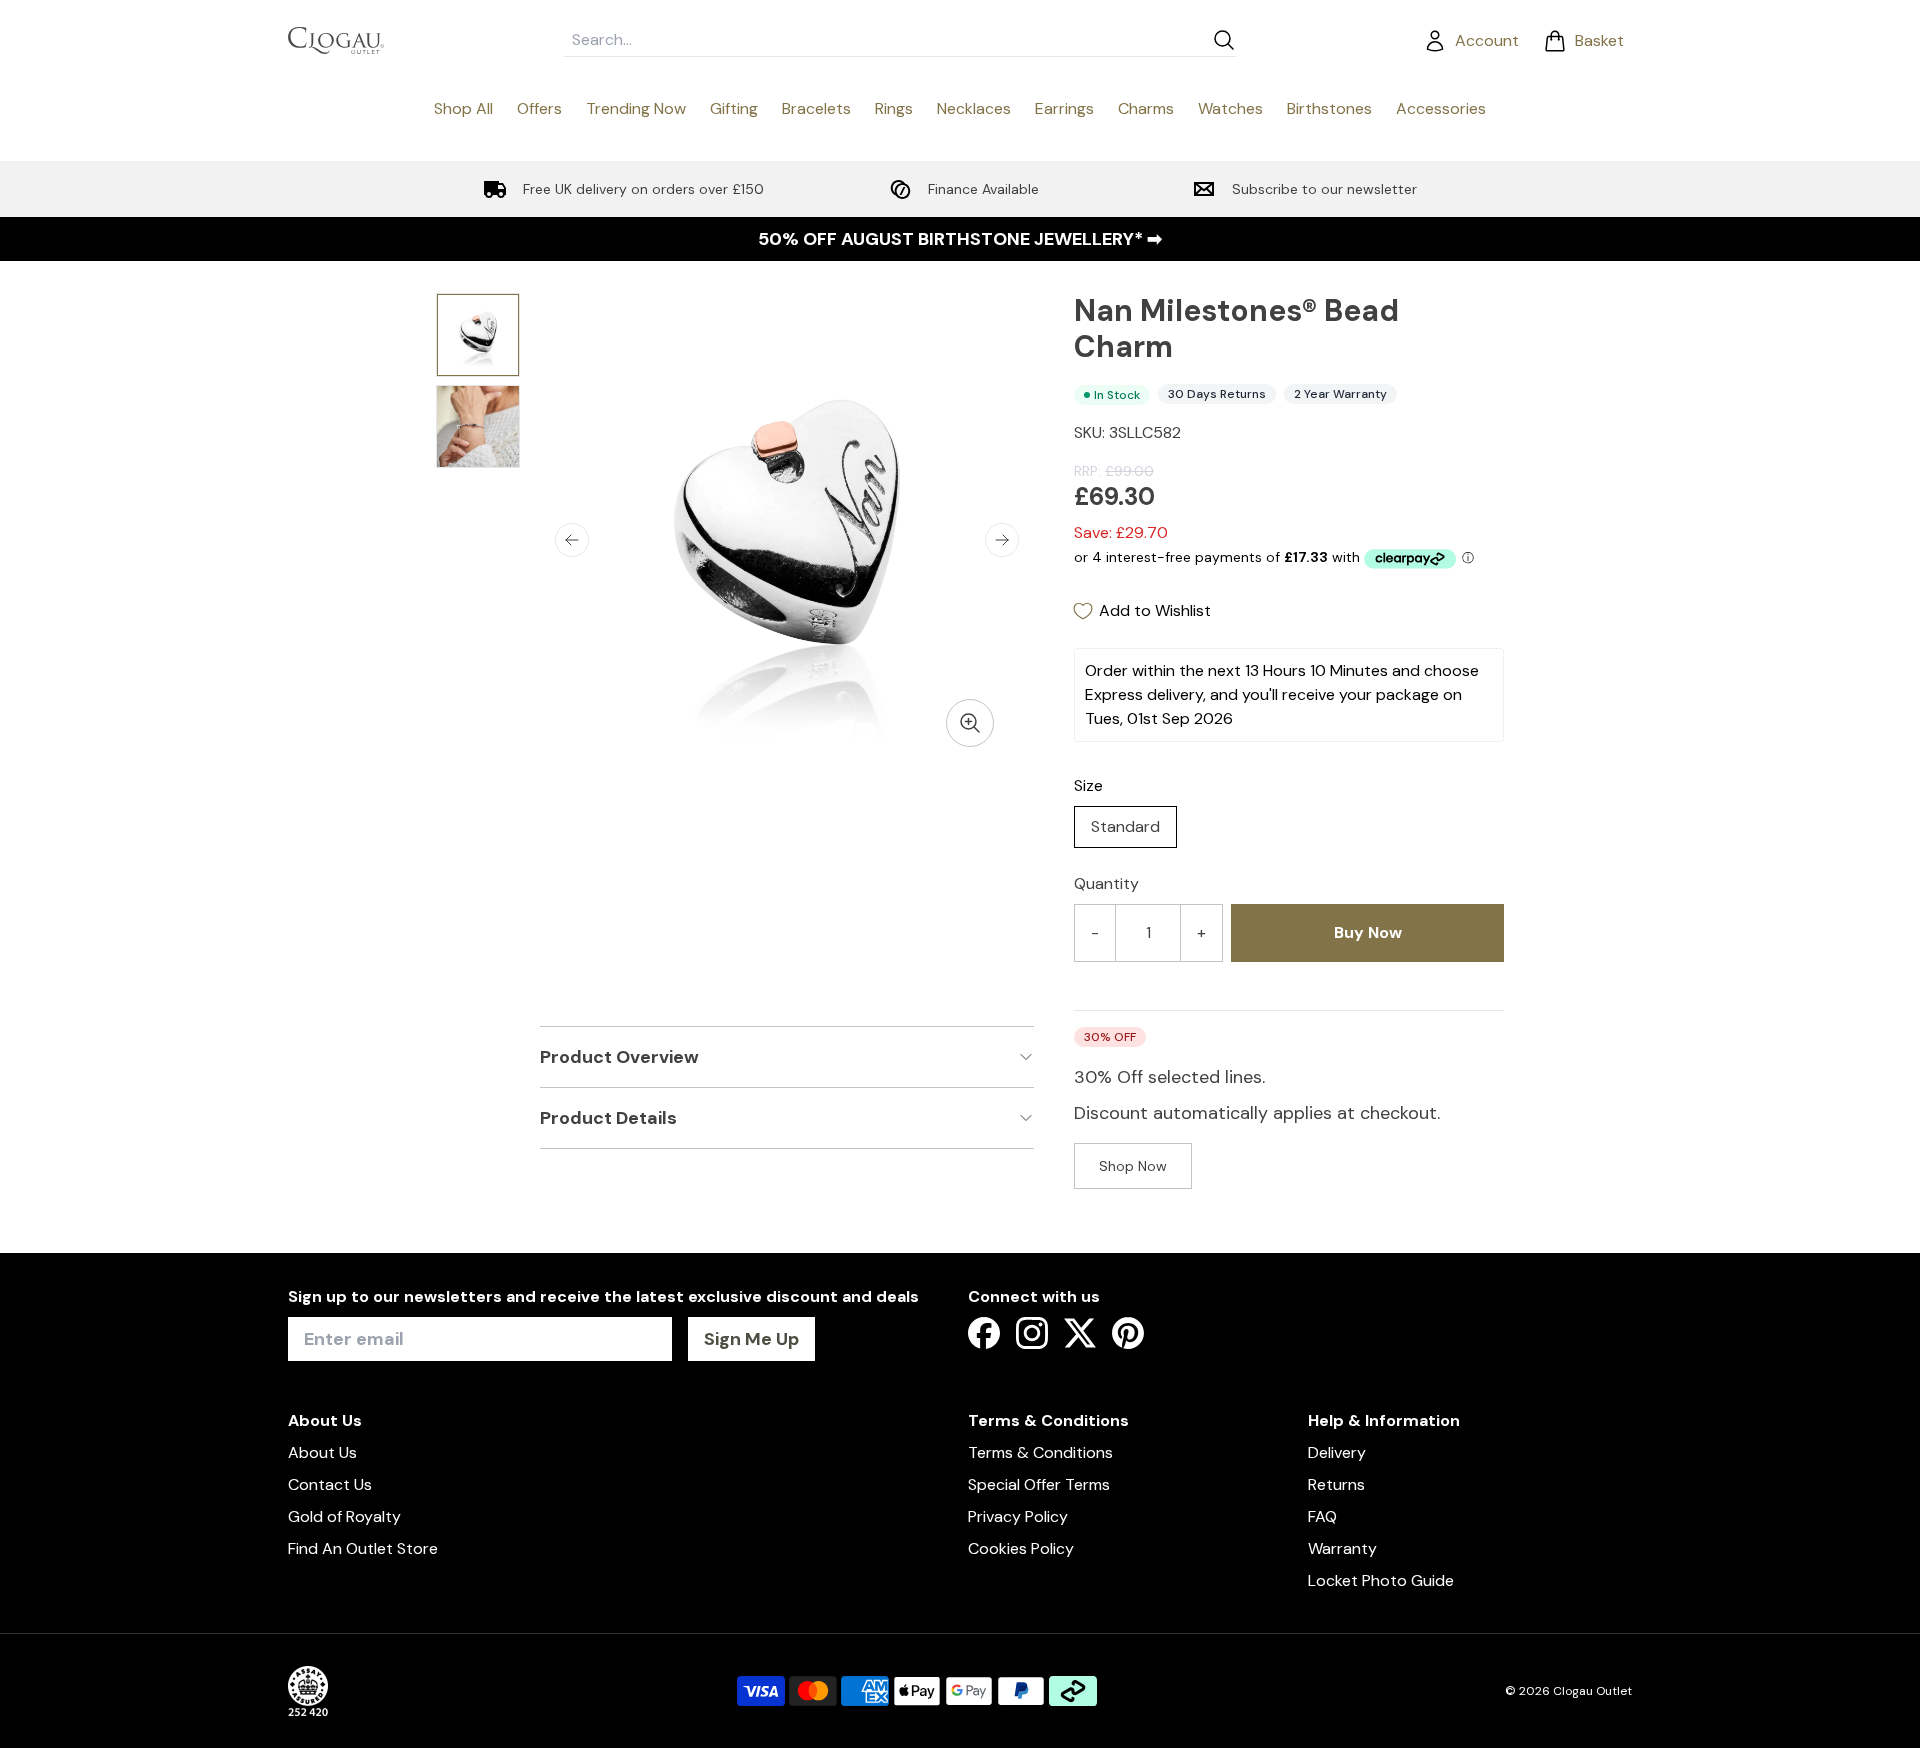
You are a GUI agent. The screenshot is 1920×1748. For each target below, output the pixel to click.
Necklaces (974, 108)
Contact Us (330, 1484)
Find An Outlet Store (363, 1548)
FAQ (1322, 1516)
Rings (894, 108)
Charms (1146, 108)
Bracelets (816, 108)
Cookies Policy (1021, 1548)
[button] (572, 540)
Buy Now (1368, 932)
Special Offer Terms (1039, 1484)
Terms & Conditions (1040, 1452)
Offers (539, 108)
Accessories (1441, 108)
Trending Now (636, 108)
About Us (322, 1452)
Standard (1125, 826)
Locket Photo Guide (1381, 1580)
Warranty (1342, 1548)
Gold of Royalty (344, 1516)
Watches (1230, 108)
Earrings (1064, 108)
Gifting (734, 108)
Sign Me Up (751, 1339)
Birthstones (1329, 108)
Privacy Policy (1018, 1516)
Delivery (1337, 1452)
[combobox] (884, 40)
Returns (1336, 1484)
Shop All (463, 108)
